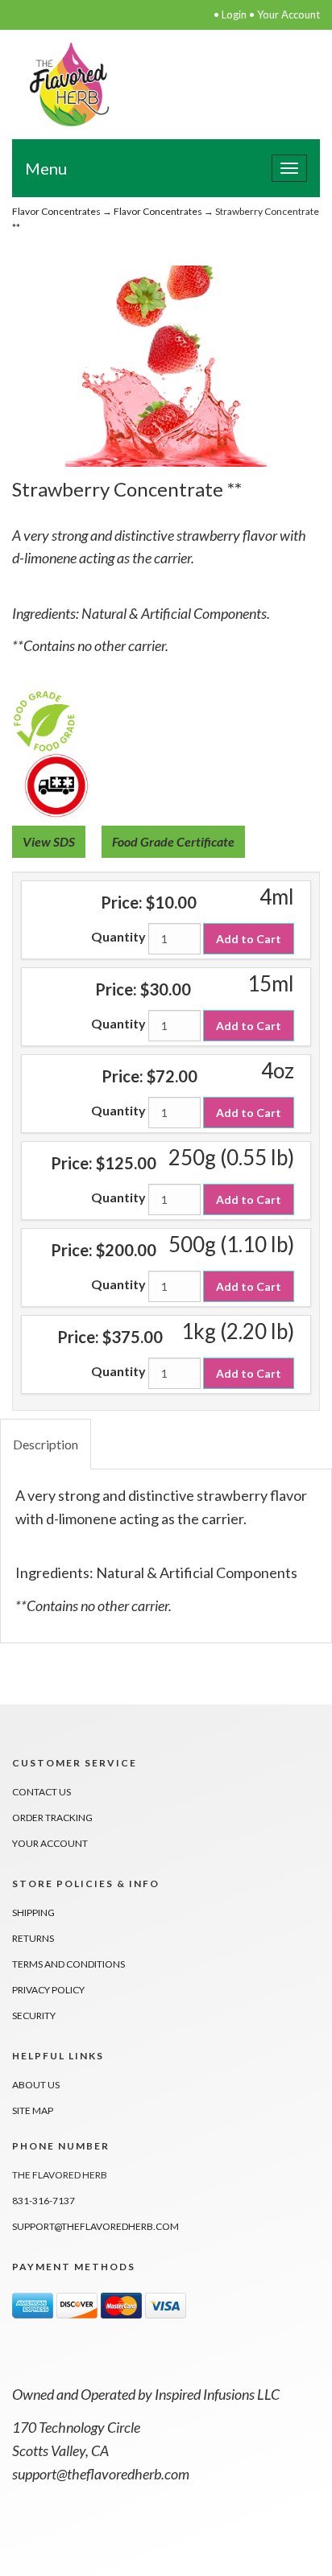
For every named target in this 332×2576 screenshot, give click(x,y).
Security (34, 2015)
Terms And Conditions (68, 1964)
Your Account (288, 14)
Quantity (118, 936)
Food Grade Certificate (173, 841)
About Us (36, 2085)
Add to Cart (249, 939)
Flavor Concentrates (56, 211)
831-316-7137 (44, 2201)
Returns (33, 1938)
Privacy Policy (48, 1990)
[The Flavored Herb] (69, 82)
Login (234, 14)
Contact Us (41, 1792)
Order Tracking (52, 1818)
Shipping (33, 1912)
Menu (46, 168)
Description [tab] (46, 1444)
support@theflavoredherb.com (95, 2226)
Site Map (33, 2110)
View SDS (49, 841)
